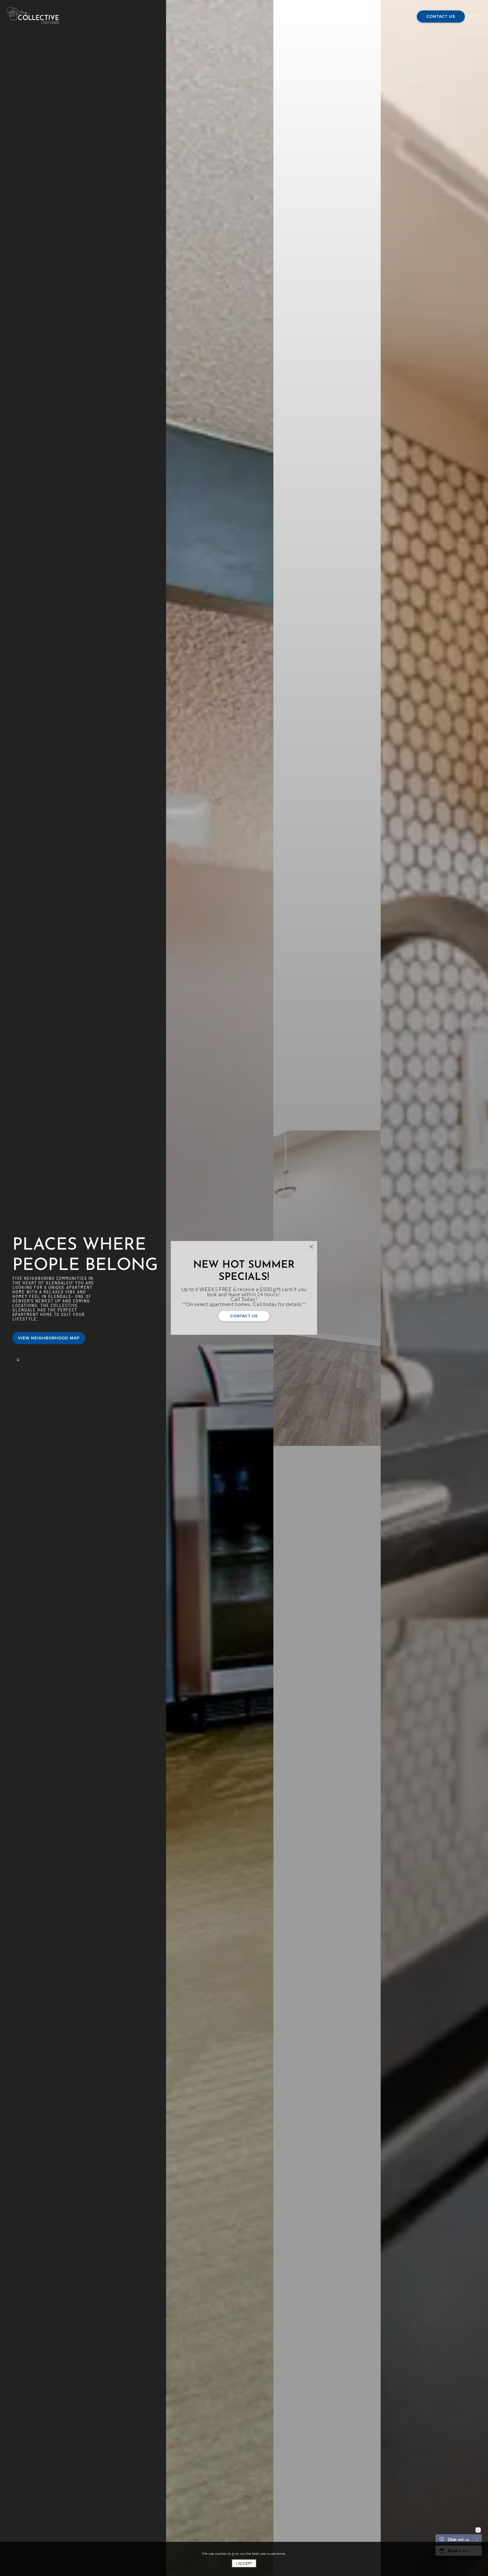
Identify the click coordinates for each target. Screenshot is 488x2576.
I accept (244, 2563)
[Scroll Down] (18, 1360)
